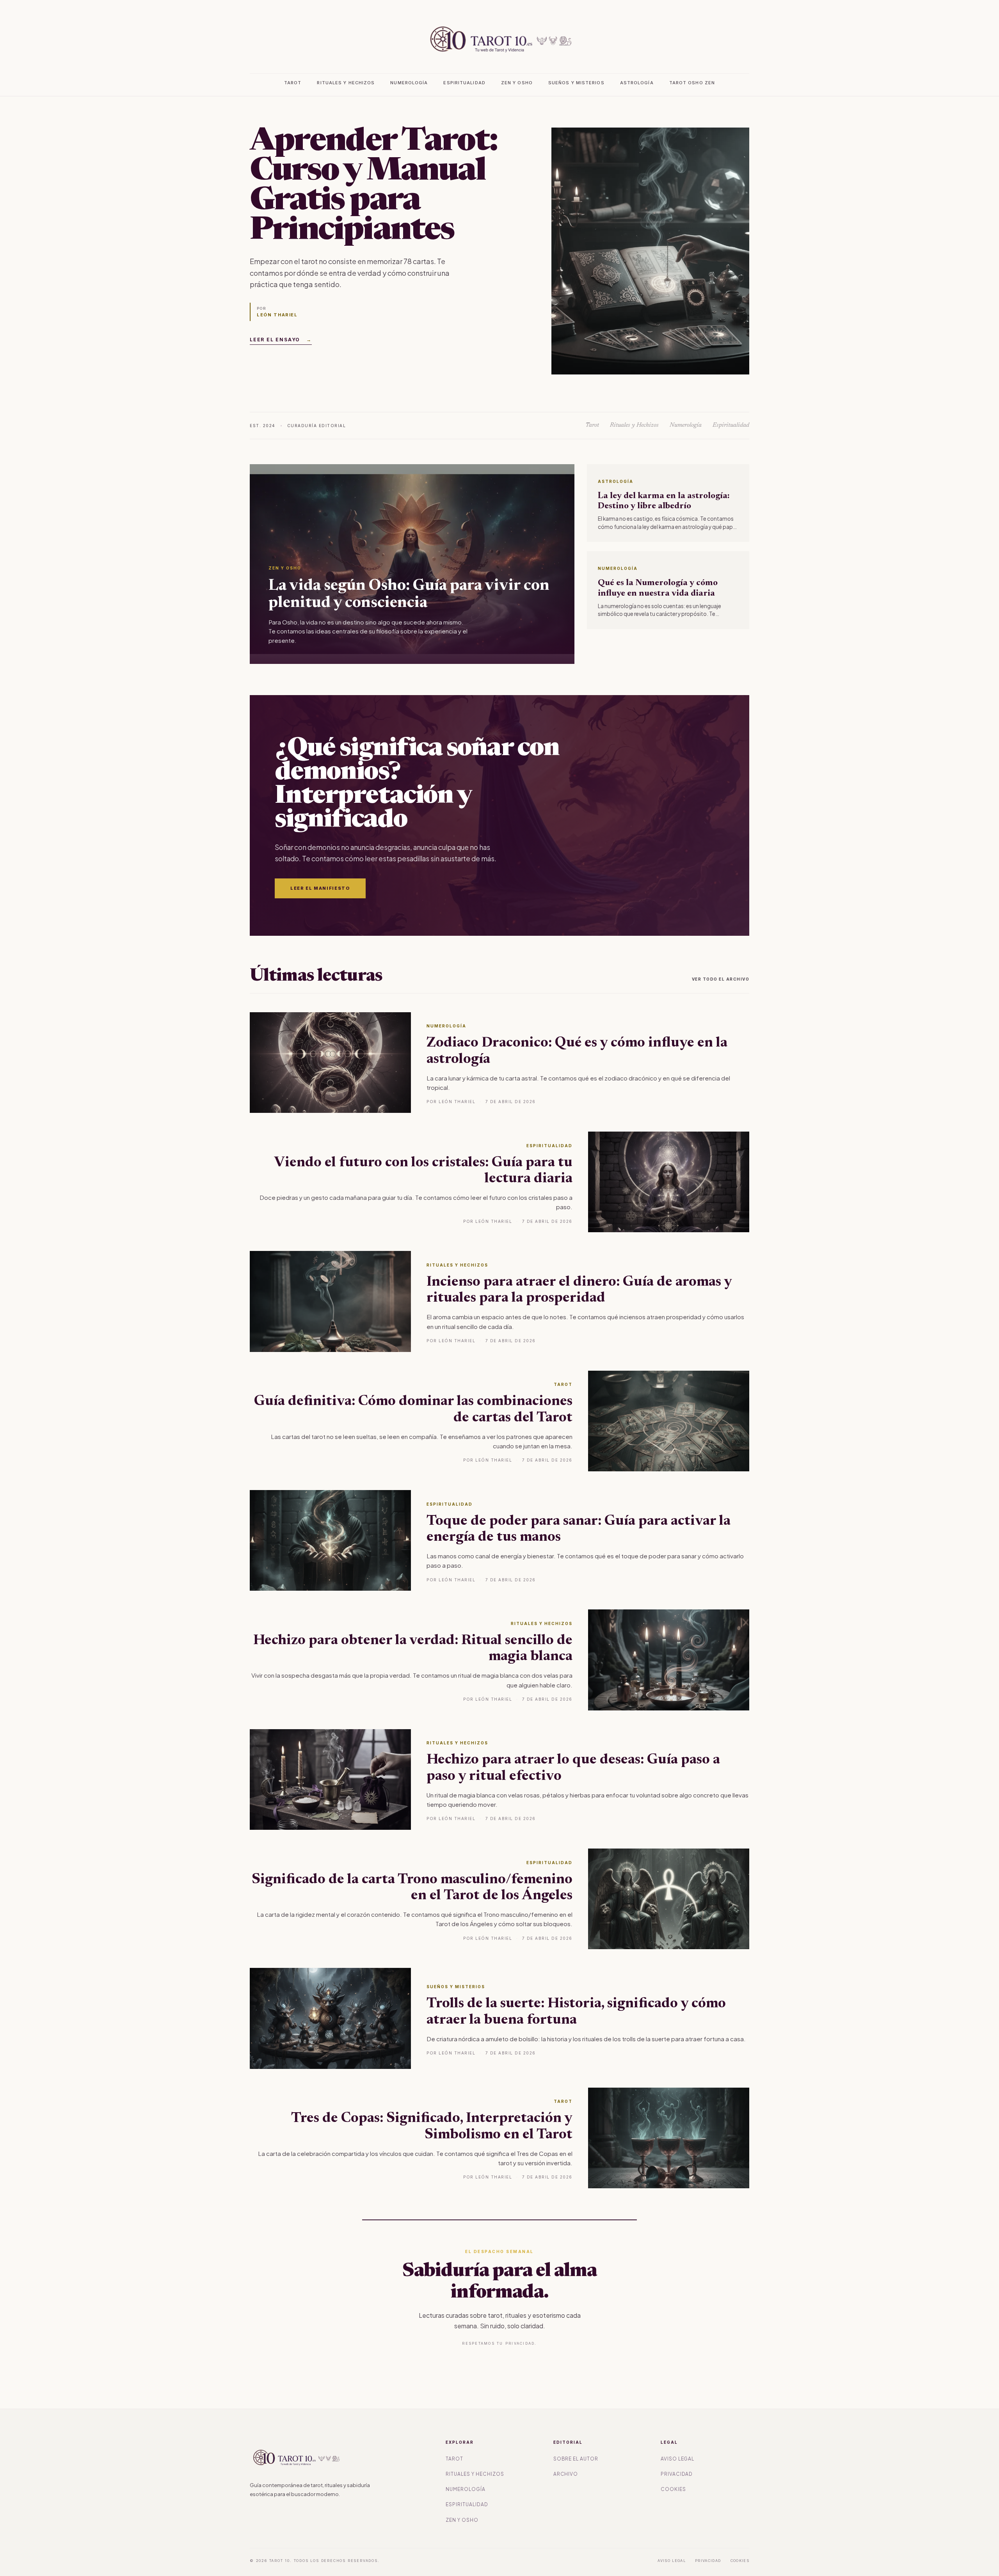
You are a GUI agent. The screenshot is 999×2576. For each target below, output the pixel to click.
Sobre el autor (576, 2459)
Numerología (409, 83)
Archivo (566, 2474)
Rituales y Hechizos (346, 83)
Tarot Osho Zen (692, 83)
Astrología (637, 83)
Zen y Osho (517, 83)
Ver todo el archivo (721, 979)
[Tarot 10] (499, 39)
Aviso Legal (678, 2459)
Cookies (673, 2489)
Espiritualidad (464, 83)
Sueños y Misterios (576, 83)
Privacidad (677, 2474)
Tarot (293, 83)
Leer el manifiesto (320, 888)
